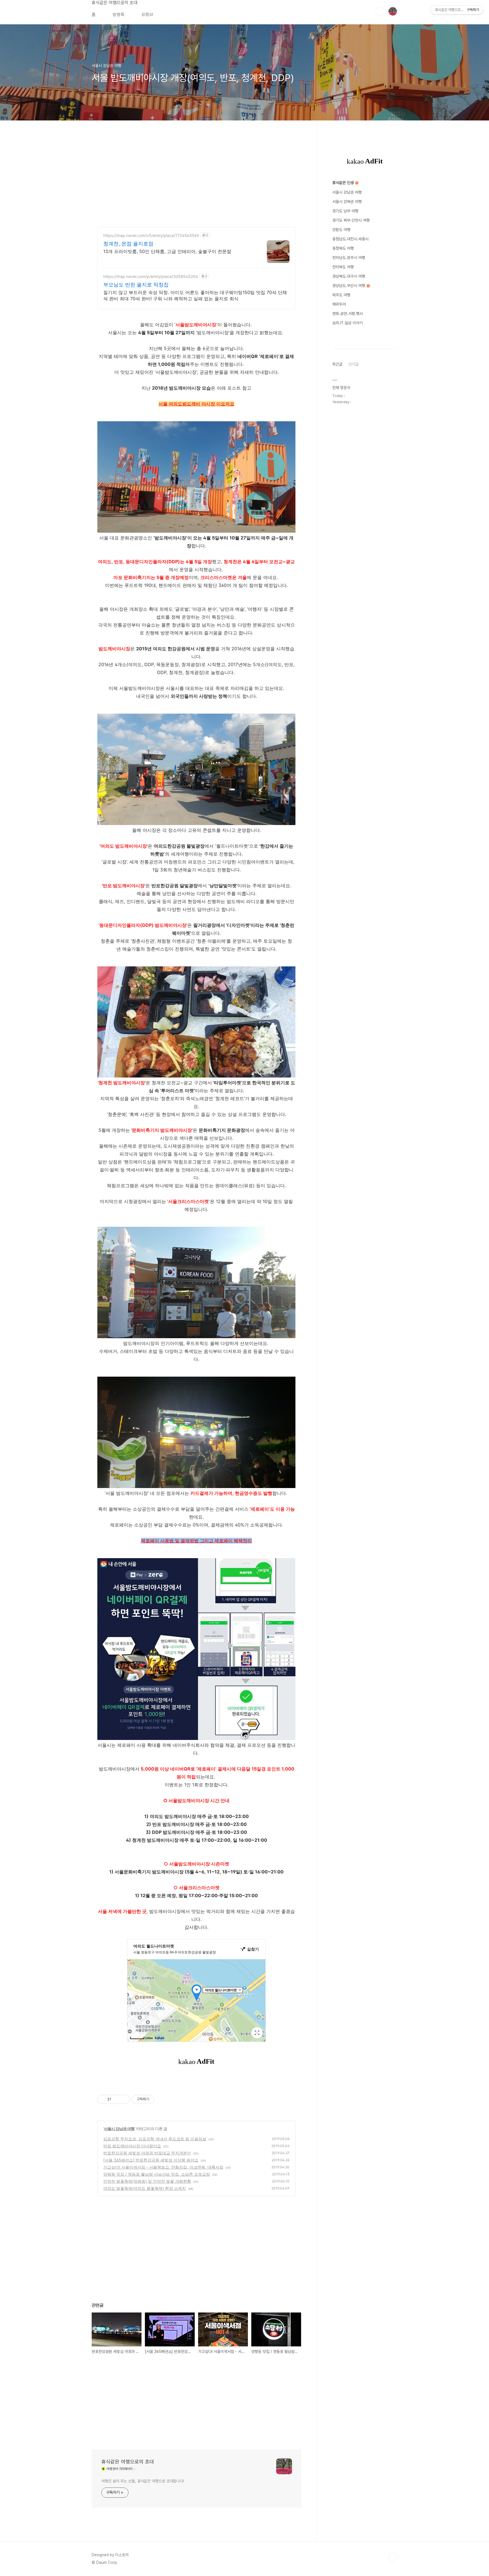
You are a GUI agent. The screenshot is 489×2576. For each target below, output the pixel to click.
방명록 (119, 15)
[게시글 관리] (124, 2099)
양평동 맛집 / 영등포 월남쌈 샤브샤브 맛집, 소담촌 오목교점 (157, 2174)
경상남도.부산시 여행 (349, 286)
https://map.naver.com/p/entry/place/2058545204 (151, 276)
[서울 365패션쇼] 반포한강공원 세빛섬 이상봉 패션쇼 (151, 2160)
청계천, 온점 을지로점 (128, 244)
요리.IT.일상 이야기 (348, 323)
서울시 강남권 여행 (119, 2129)
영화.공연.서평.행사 (348, 314)
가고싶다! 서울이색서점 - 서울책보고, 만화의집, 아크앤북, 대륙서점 (163, 2167)
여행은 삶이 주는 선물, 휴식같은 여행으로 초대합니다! (143, 2481)
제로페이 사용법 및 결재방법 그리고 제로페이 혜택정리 (196, 1541)
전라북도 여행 (343, 267)
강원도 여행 (341, 230)
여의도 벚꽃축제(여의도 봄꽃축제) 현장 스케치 (145, 2188)
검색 (380, 11)
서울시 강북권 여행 (347, 202)
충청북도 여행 (343, 248)
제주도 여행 (341, 295)
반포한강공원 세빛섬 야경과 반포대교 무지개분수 (147, 2153)
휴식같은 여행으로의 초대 (115, 3)
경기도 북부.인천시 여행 (351, 220)
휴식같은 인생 (344, 183)
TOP (393, 2557)
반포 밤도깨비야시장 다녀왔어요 (132, 2146)
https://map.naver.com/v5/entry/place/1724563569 (151, 235)
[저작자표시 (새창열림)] (157, 2099)
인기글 (353, 364)
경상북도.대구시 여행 (349, 276)
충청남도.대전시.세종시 (350, 239)
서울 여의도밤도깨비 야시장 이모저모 (196, 404)
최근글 (337, 364)
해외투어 (339, 304)
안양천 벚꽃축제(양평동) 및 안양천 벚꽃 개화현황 (147, 2181)
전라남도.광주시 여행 (349, 258)
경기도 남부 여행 (345, 211)
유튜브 (147, 15)
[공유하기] (116, 2099)
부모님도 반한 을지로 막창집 (136, 285)
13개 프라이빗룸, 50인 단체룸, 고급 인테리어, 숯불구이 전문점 (167, 251)
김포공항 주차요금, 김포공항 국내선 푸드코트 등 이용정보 (155, 2139)
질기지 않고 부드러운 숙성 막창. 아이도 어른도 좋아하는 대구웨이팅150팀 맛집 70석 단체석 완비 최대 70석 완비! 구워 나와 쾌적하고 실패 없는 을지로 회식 (195, 295)
